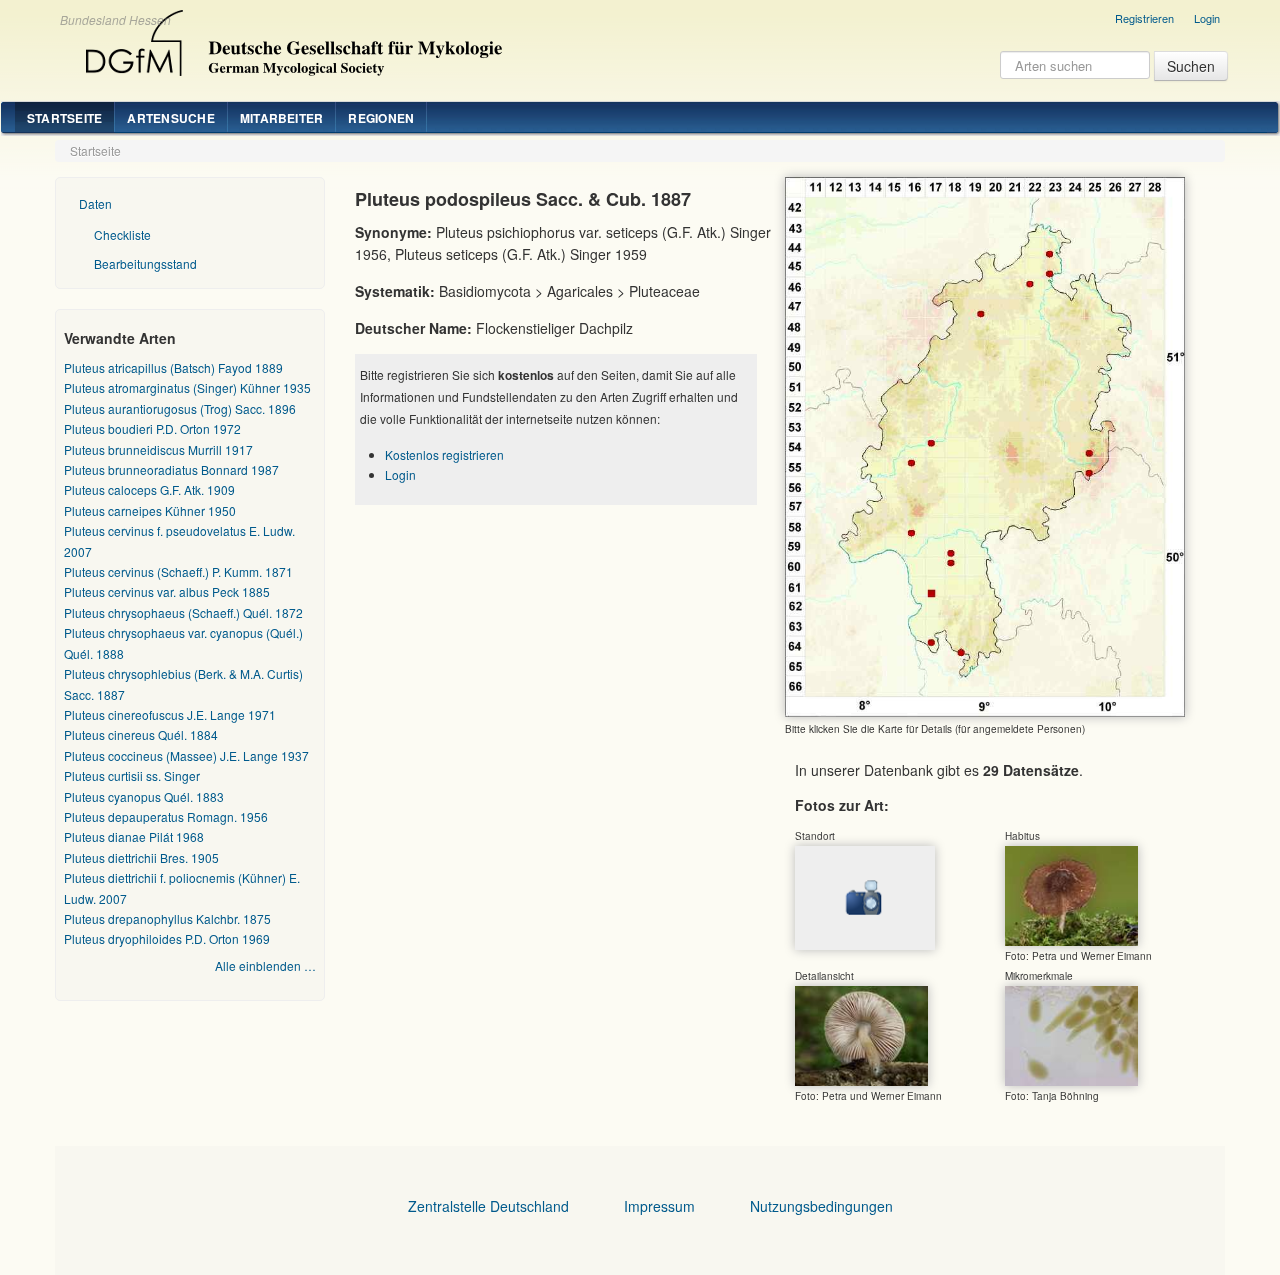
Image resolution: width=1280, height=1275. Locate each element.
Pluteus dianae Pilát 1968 (134, 836)
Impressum (659, 1206)
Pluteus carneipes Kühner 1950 (150, 510)
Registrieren (1144, 18)
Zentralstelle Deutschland (488, 1206)
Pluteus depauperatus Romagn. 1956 (166, 816)
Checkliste (122, 234)
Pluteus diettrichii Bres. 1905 (141, 857)
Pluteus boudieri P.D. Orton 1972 (152, 428)
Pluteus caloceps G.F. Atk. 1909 (149, 489)
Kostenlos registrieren (444, 454)
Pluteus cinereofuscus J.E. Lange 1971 (170, 714)
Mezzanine (291, 38)
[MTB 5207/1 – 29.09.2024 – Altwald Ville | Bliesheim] (1071, 894)
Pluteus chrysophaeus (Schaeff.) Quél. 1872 (183, 612)
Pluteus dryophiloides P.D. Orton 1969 (167, 938)
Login (1207, 18)
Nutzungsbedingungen (821, 1206)
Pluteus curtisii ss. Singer (132, 775)
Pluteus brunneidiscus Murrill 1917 (158, 449)
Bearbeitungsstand (145, 263)
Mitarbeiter (282, 118)
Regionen (381, 118)
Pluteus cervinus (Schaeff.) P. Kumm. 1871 (178, 571)
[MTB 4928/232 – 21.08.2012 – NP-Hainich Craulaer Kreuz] (861, 1034)
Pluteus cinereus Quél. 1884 (141, 734)
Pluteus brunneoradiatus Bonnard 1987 (171, 469)
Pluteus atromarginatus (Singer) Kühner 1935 (187, 387)
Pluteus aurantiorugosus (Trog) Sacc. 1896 (180, 408)
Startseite (64, 118)
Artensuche (170, 118)
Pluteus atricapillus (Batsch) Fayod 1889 (173, 367)
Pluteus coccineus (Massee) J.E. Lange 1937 (186, 755)
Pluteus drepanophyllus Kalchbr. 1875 (167, 918)
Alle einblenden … (265, 965)
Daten (95, 203)
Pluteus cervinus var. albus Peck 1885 (167, 591)
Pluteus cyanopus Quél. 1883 (144, 796)
